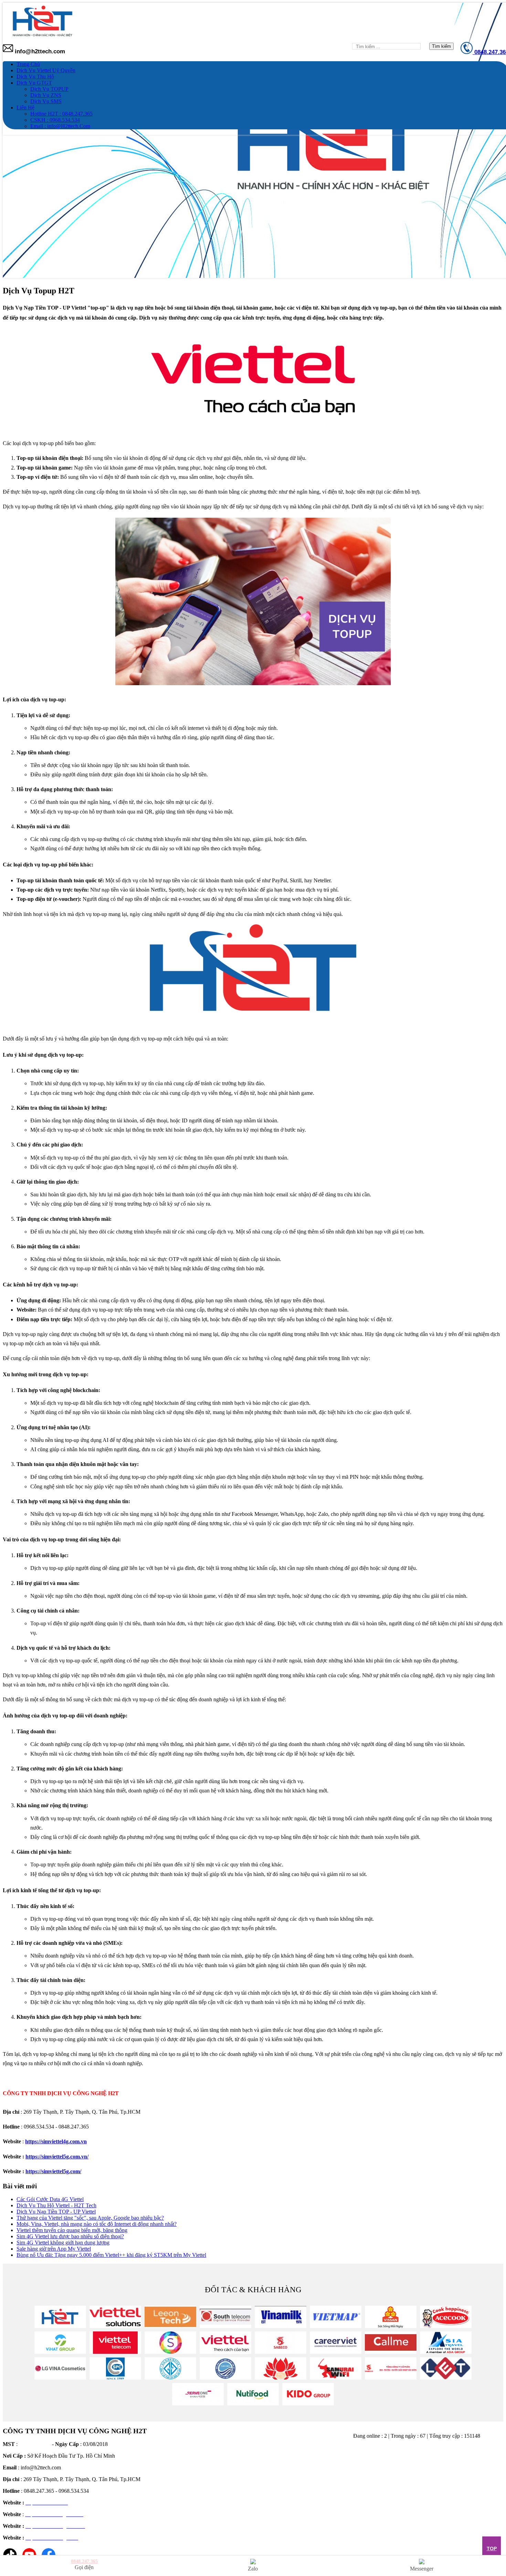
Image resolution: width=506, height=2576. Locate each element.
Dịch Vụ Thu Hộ (35, 77)
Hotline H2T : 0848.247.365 (61, 114)
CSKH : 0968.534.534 (55, 120)
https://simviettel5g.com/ (53, 2171)
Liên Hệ (25, 107)
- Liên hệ (213, 2519)
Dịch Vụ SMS (46, 101)
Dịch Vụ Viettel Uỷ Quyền (46, 70)
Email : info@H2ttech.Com (60, 126)
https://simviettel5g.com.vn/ (57, 2157)
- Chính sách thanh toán (229, 2451)
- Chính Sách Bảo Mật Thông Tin (240, 2480)
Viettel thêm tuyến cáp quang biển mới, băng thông (72, 2230)
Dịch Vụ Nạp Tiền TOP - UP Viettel (56, 2212)
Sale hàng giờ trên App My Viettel (54, 2249)
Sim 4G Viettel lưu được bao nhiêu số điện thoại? (70, 2236)
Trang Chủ (28, 64)
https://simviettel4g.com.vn (56, 2141)
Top (492, 2548)
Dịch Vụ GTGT (34, 83)
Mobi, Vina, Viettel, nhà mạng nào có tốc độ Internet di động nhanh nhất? (97, 2224)
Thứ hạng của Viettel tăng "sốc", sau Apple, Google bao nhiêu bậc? (90, 2218)
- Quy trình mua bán (225, 2490)
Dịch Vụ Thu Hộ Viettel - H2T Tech (56, 2205)
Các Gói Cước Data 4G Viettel (50, 2199)
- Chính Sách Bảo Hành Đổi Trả (238, 2461)
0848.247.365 (84, 2561)
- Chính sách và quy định (230, 2499)
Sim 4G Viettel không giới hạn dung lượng (63, 2243)
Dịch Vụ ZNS (46, 95)
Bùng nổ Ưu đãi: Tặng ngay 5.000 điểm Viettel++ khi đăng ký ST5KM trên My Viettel (111, 2255)
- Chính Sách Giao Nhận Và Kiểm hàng (247, 2471)
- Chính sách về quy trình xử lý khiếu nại (248, 2509)
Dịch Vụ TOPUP (49, 89)
